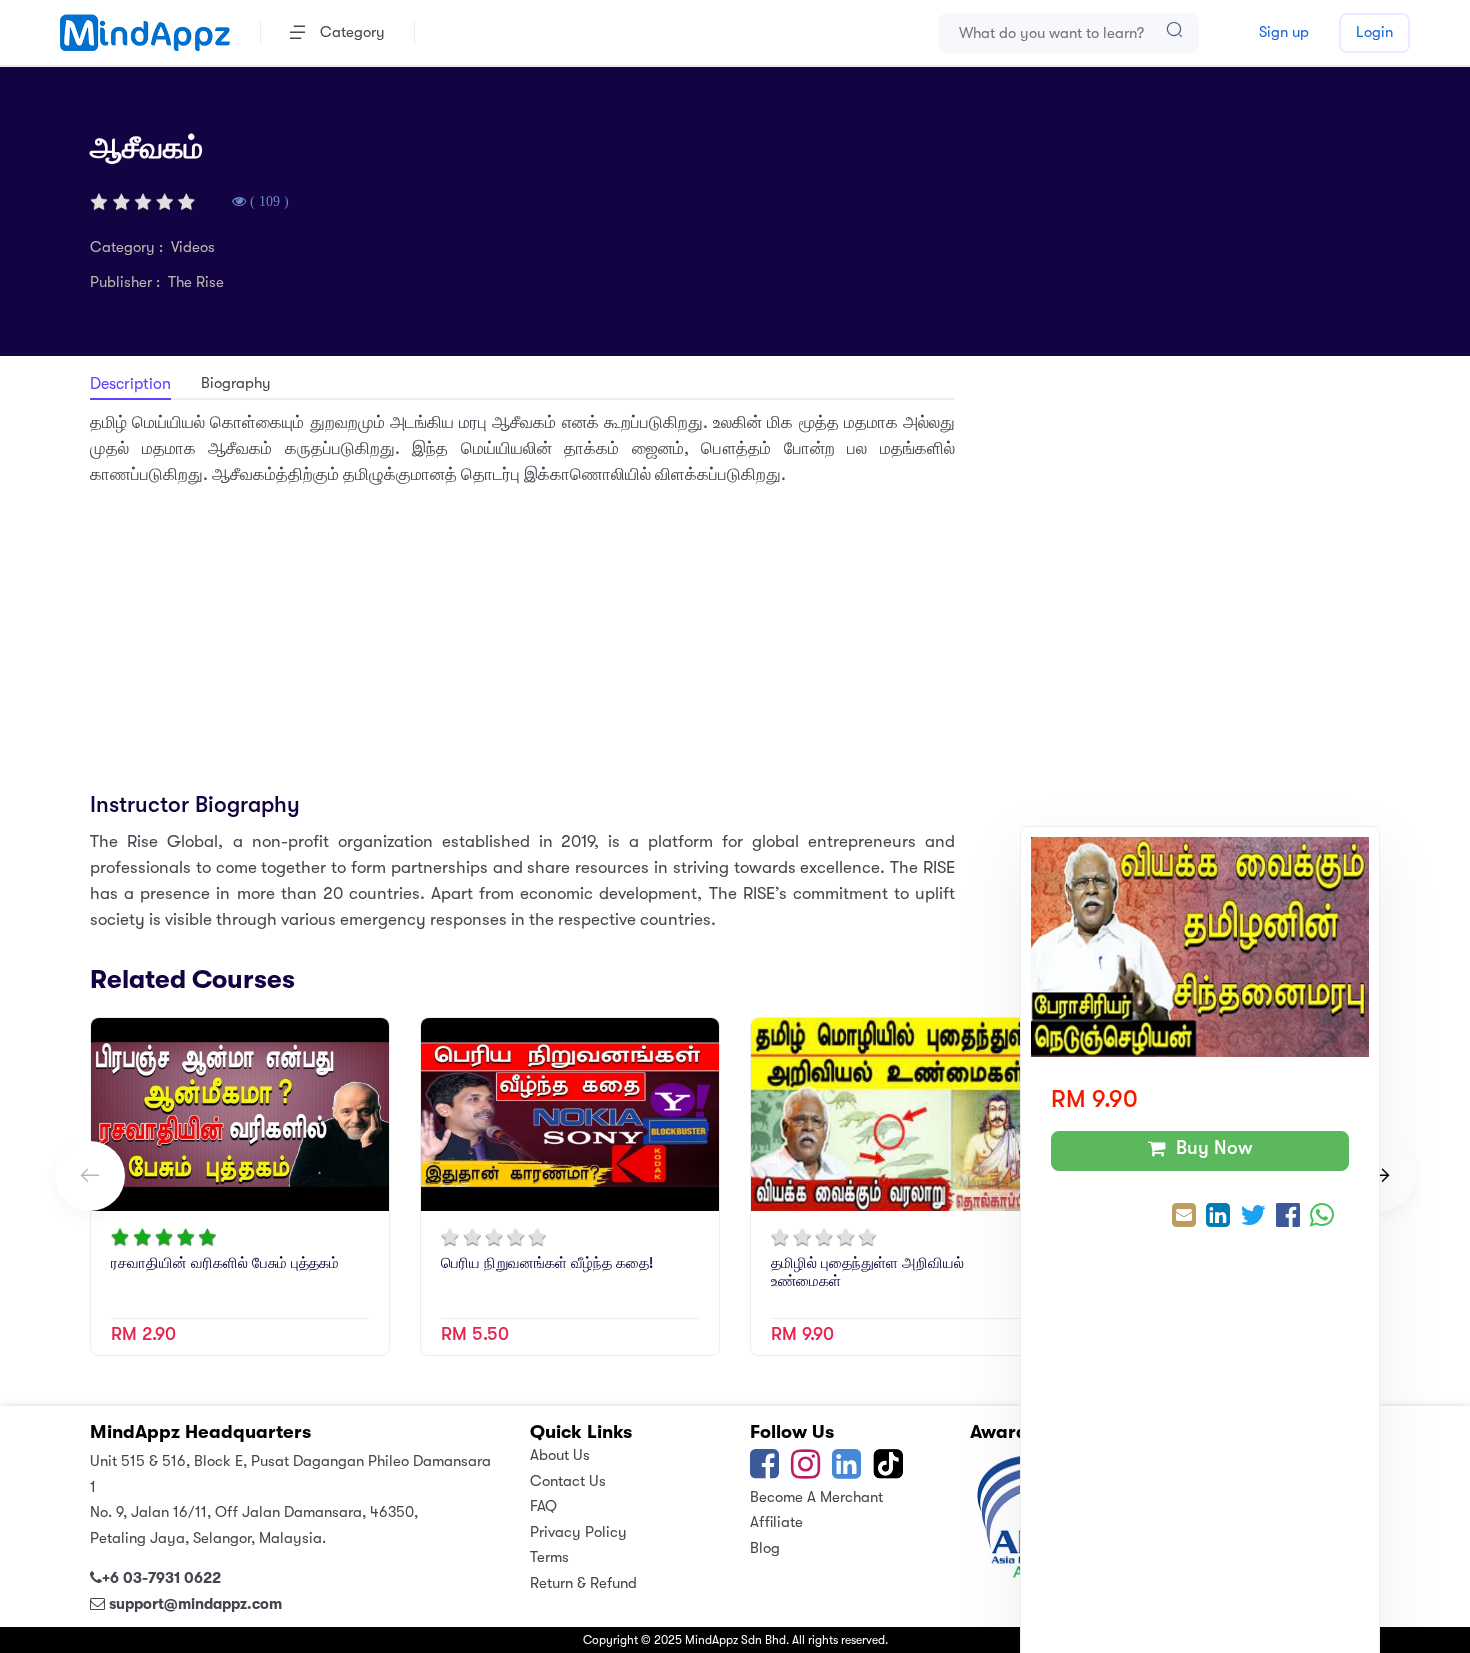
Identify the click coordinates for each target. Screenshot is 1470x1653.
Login (1374, 32)
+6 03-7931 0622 (161, 1578)
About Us (560, 1455)
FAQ (543, 1506)
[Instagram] (805, 1471)
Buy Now (1209, 1148)
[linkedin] (846, 1471)
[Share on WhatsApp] (1322, 1217)
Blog (765, 1548)
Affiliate (776, 1522)
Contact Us (568, 1481)
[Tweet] (1253, 1217)
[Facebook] (764, 1471)
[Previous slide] (90, 1176)
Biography (236, 383)
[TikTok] (890, 1471)
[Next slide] (1380, 1176)
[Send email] (1184, 1217)
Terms (549, 1557)
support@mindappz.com (195, 1604)
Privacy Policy (578, 1532)
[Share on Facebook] (1288, 1217)
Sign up (1284, 32)
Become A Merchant (816, 1497)
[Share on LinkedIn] (1218, 1217)
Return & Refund (583, 1583)
